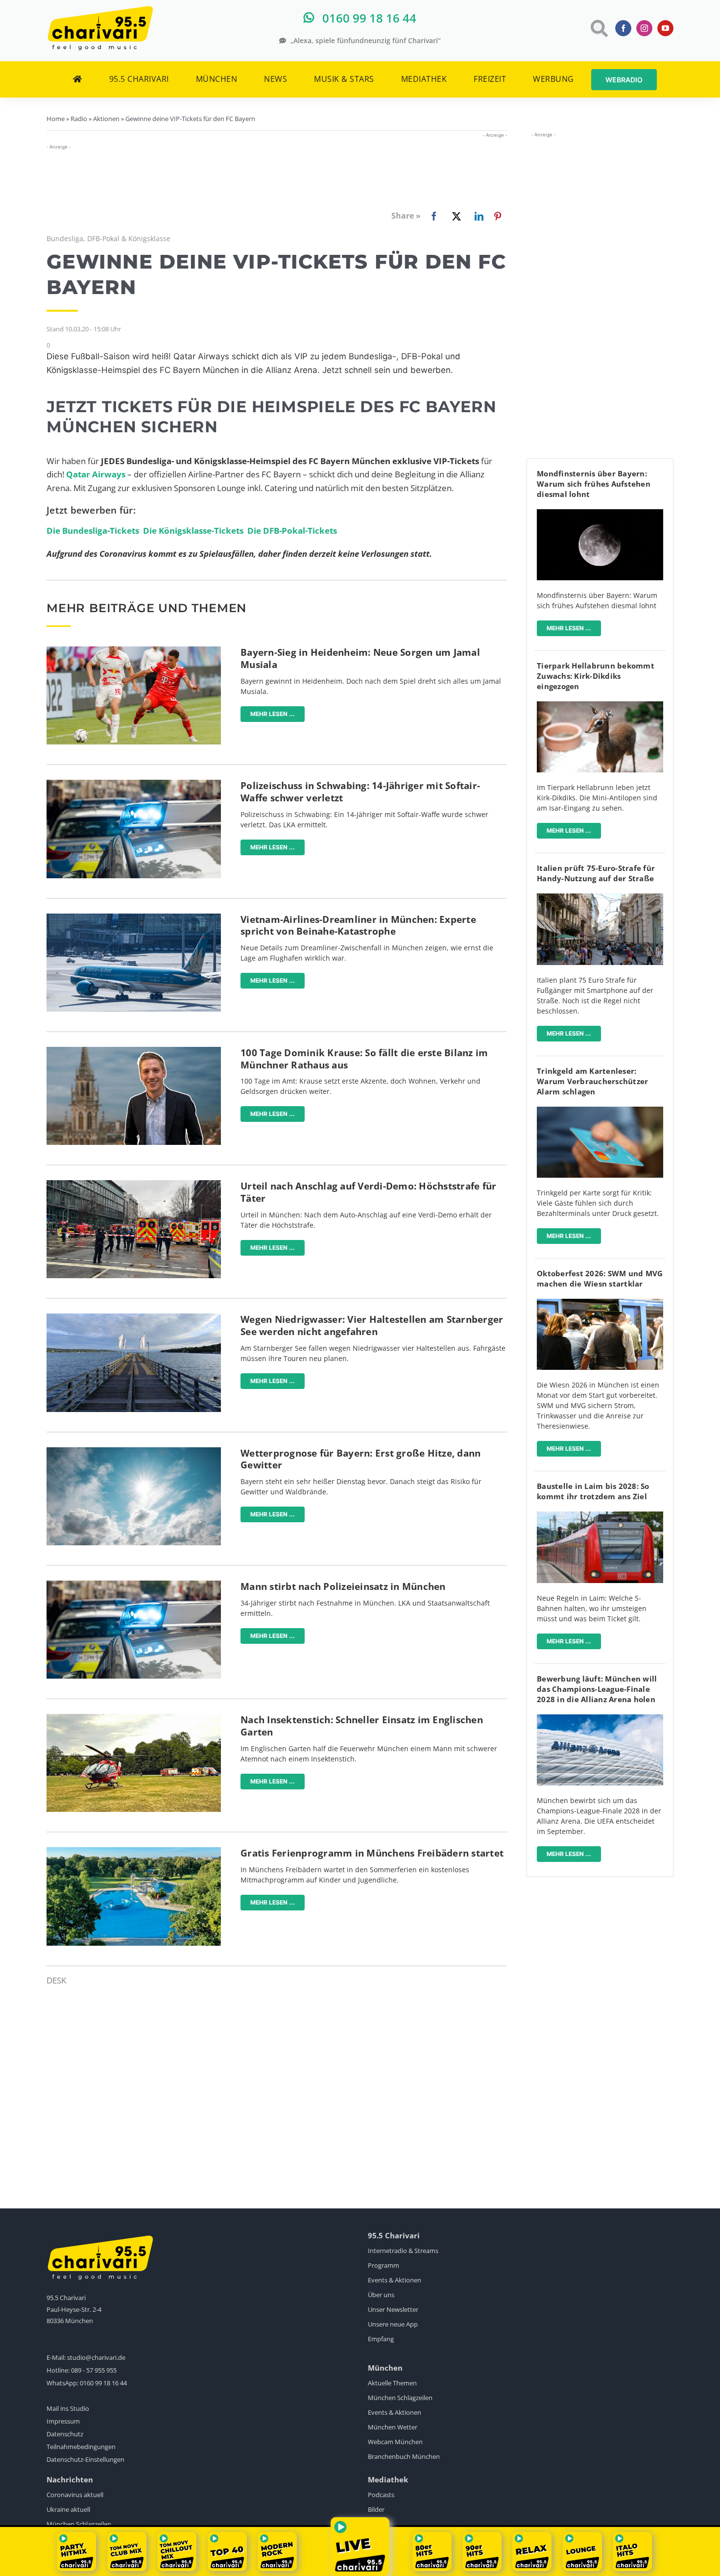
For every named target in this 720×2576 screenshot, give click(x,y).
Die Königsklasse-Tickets (193, 531)
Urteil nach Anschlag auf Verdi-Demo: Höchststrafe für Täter (368, 1192)
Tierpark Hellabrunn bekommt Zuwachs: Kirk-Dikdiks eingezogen (596, 676)
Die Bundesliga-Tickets (93, 531)
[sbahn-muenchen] (600, 1516)
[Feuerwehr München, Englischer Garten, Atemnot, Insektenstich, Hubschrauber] (134, 1718)
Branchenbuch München (404, 2456)
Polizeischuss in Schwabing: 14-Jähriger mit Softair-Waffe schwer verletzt (360, 792)
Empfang (381, 2339)
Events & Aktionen (395, 2280)
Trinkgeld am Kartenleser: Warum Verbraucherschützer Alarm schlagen (592, 1081)
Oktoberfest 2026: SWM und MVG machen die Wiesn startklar (600, 1278)
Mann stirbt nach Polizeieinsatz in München (343, 1586)
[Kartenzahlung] (600, 1111)
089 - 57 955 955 (94, 2370)
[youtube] (665, 28)
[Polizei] (134, 784)
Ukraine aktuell (68, 2509)
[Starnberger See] (134, 1318)
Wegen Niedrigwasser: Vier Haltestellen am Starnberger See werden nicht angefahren (372, 1325)
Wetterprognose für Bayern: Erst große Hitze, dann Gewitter (360, 1459)
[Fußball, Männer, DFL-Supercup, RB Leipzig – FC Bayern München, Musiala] (134, 651)
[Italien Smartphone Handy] (600, 898)
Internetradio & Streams (403, 2251)
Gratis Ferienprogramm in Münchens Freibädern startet (372, 1853)
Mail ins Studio (68, 2408)
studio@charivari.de (96, 2357)
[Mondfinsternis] (600, 513)
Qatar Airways (96, 474)
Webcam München (395, 2442)
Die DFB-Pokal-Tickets (292, 531)
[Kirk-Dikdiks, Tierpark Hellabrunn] (600, 706)
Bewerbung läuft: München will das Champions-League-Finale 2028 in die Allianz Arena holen (597, 1689)
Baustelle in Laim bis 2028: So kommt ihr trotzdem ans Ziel (593, 1491)
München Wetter (393, 2427)
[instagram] (644, 28)
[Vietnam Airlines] (134, 918)
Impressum (63, 2421)
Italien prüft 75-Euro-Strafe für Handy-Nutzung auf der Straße (596, 873)
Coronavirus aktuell (75, 2495)
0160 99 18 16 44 (103, 2383)
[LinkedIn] (477, 216)
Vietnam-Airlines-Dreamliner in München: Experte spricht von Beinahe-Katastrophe (358, 926)
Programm (384, 2265)
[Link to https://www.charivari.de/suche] (598, 28)
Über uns (381, 2295)
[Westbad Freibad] (134, 1851)
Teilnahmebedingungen (81, 2447)
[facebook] (623, 28)
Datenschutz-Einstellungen (85, 2459)
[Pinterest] (498, 216)
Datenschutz (65, 2434)
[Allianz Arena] (600, 1719)
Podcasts (381, 2495)
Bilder (376, 2509)
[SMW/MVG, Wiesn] (600, 1303)
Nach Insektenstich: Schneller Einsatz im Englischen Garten (362, 1726)
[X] (455, 216)
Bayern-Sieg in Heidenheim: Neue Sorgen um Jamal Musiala (360, 658)
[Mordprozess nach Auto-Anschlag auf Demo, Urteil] (134, 1184)
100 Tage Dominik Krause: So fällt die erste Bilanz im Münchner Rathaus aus (364, 1059)
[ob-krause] (134, 1051)
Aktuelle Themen (392, 2383)
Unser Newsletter (393, 2309)
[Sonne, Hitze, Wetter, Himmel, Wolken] (134, 1451)
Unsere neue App (393, 2324)
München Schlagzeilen (400, 2398)
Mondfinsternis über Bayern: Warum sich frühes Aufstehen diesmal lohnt (594, 484)
